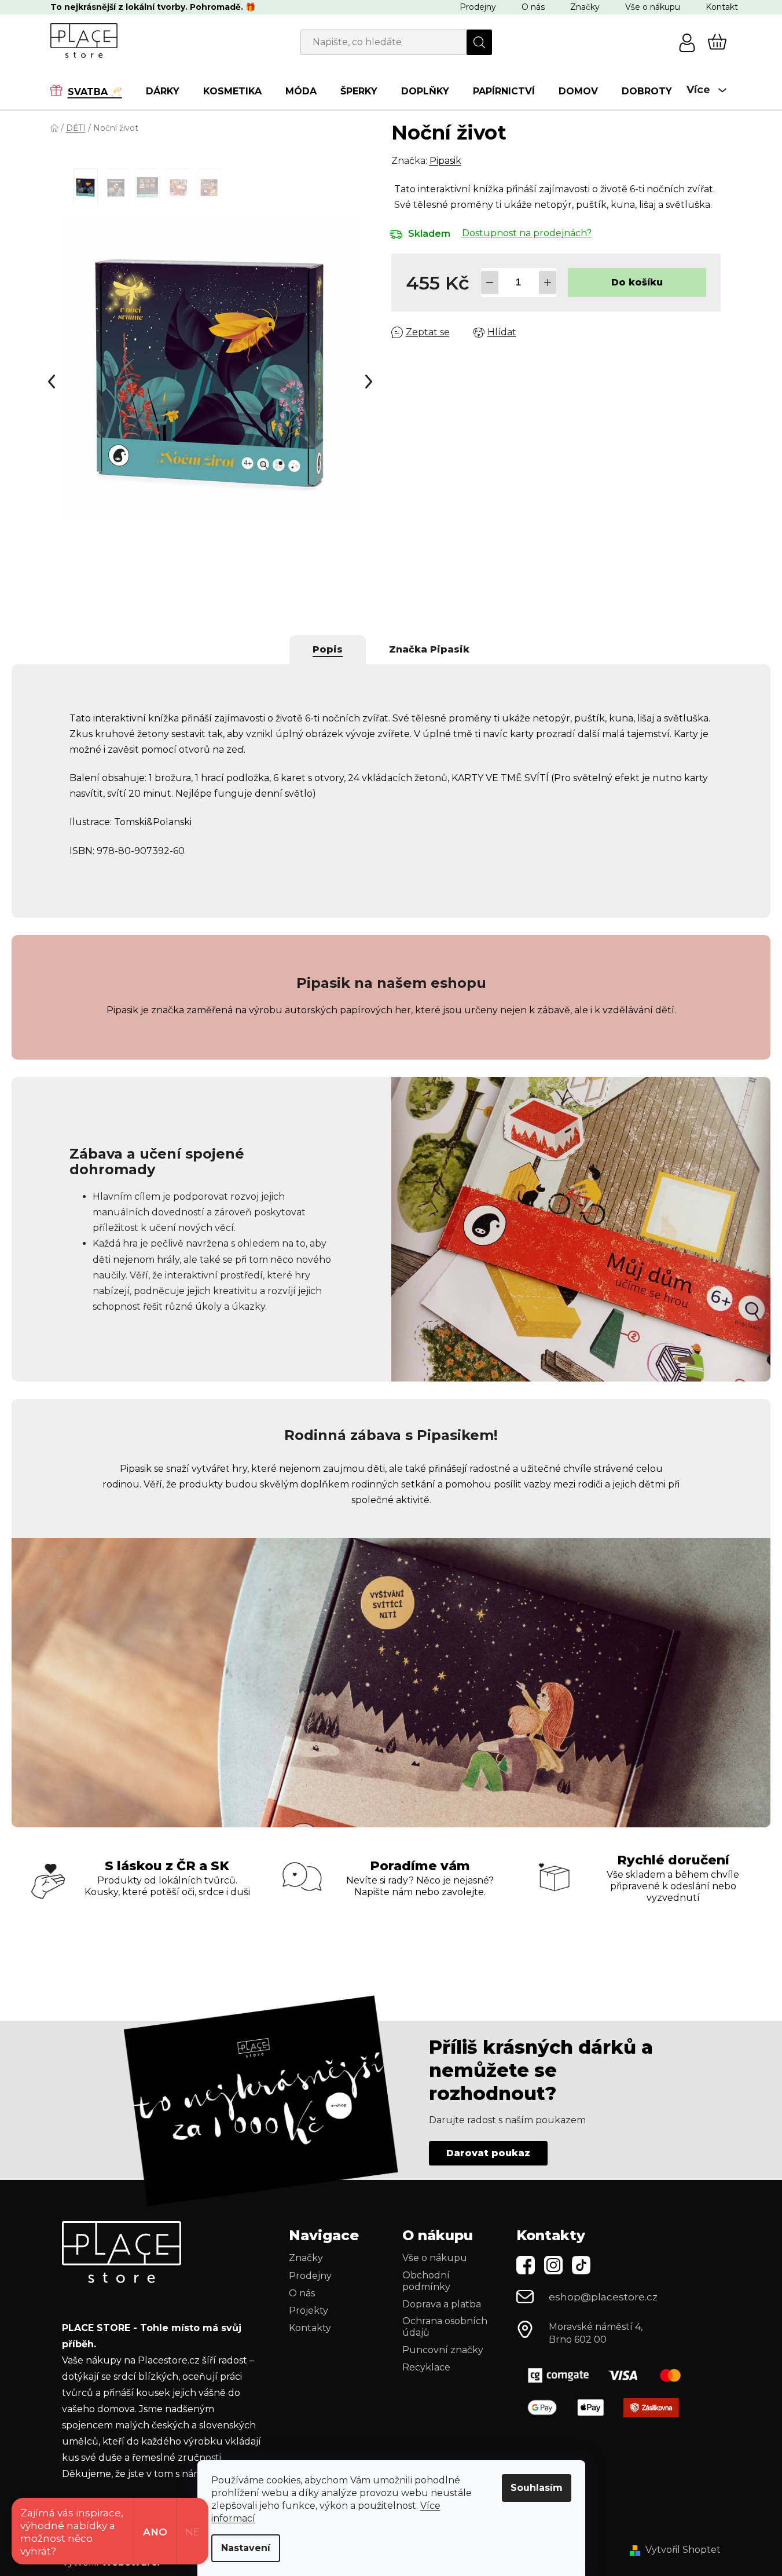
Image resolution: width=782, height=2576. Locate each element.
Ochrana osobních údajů (445, 2327)
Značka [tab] (429, 649)
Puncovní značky (443, 2350)
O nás (533, 7)
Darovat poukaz (488, 2153)
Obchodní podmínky (426, 2281)
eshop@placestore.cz (603, 2297)
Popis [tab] (328, 649)
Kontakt (722, 7)
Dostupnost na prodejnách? (527, 233)
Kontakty (310, 2328)
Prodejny (478, 7)
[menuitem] (92, 91)
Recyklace (426, 2367)
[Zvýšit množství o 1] (548, 283)
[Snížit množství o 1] (490, 283)
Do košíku (637, 282)
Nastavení (246, 2548)
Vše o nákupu (653, 7)
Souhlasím (537, 2488)
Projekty (309, 2311)
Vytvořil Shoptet (683, 2550)
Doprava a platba (442, 2304)
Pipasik (445, 161)
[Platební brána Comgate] (609, 2375)
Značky (585, 7)
